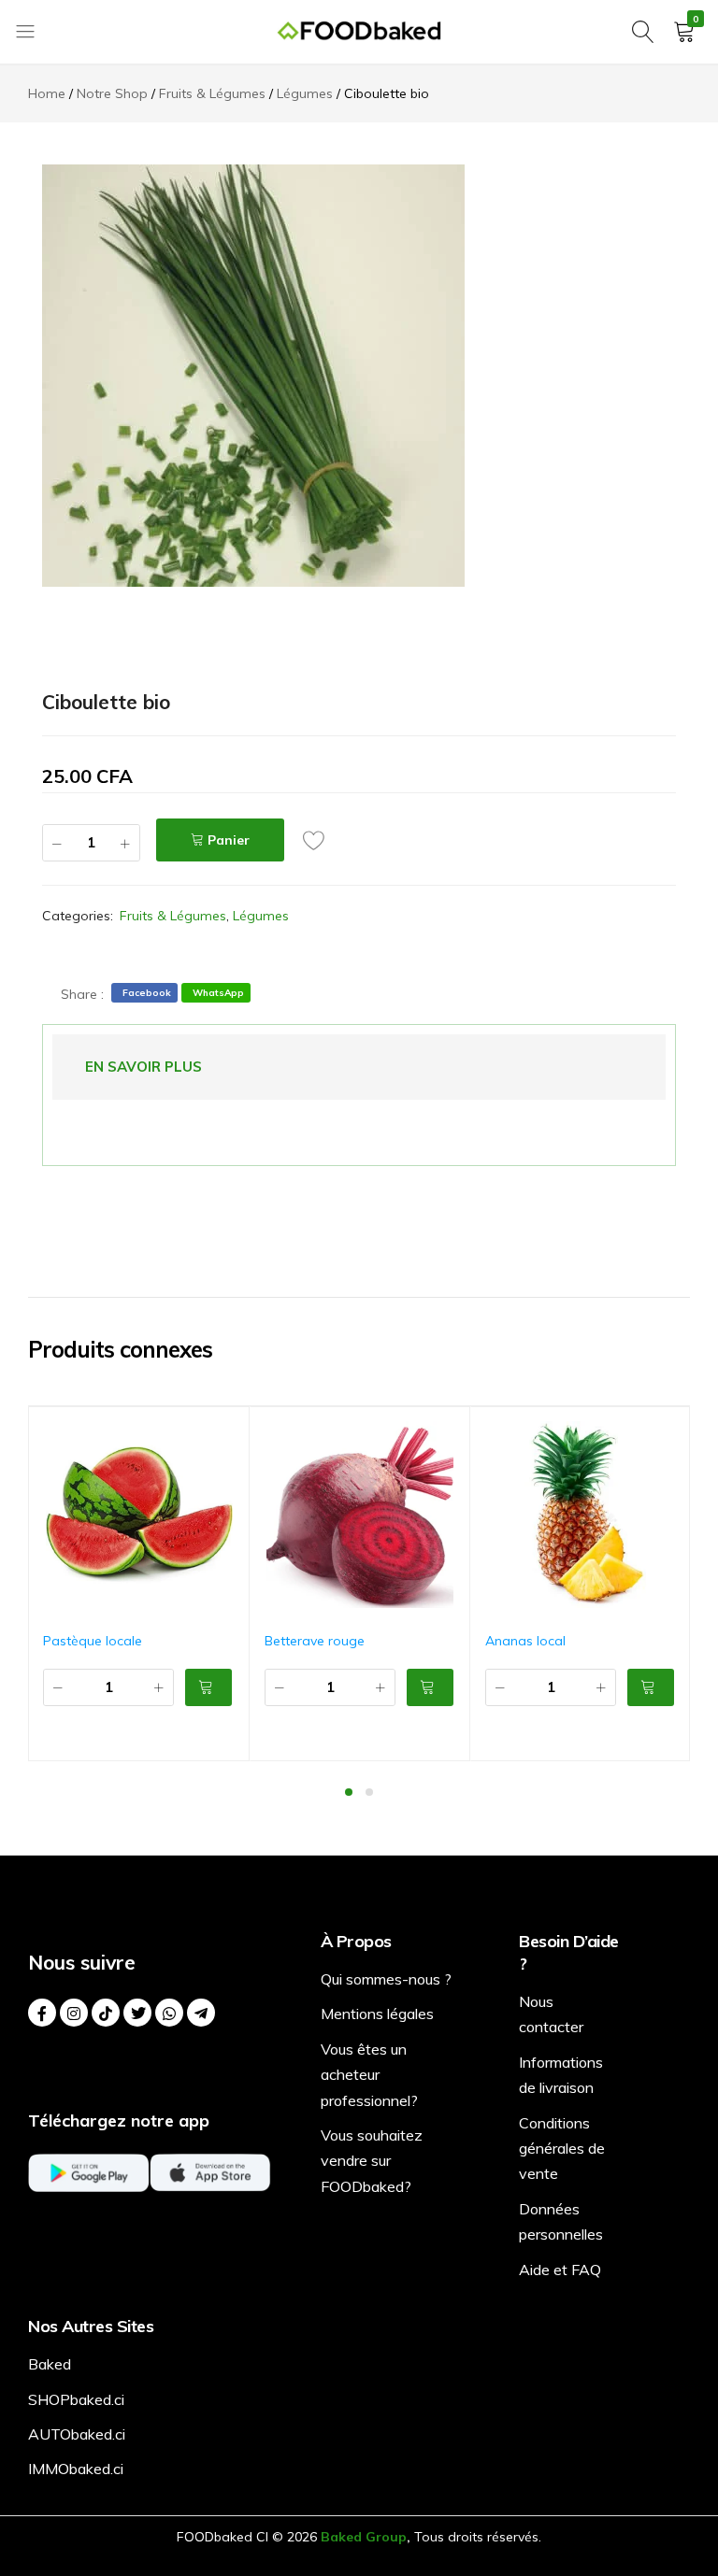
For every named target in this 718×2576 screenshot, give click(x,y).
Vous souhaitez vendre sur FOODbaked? (372, 2161)
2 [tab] (369, 1792)
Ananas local (525, 1641)
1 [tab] (349, 1792)
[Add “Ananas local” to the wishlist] (677, 1436)
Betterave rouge (315, 1641)
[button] (208, 1687)
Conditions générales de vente (562, 2149)
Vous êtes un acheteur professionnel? (369, 2075)
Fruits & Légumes (173, 916)
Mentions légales (377, 2014)
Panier (229, 840)
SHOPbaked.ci (76, 2399)
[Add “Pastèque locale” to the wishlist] (236, 1436)
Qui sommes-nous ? (386, 1979)
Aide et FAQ (560, 2270)
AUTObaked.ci (77, 2434)
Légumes (261, 916)
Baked (50, 2364)
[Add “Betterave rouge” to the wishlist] (456, 1436)
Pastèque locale (93, 1641)
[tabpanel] (139, 1584)
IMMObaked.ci (76, 2469)
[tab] (144, 1067)
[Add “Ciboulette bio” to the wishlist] (319, 840)
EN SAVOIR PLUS (144, 1067)
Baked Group (364, 2537)
